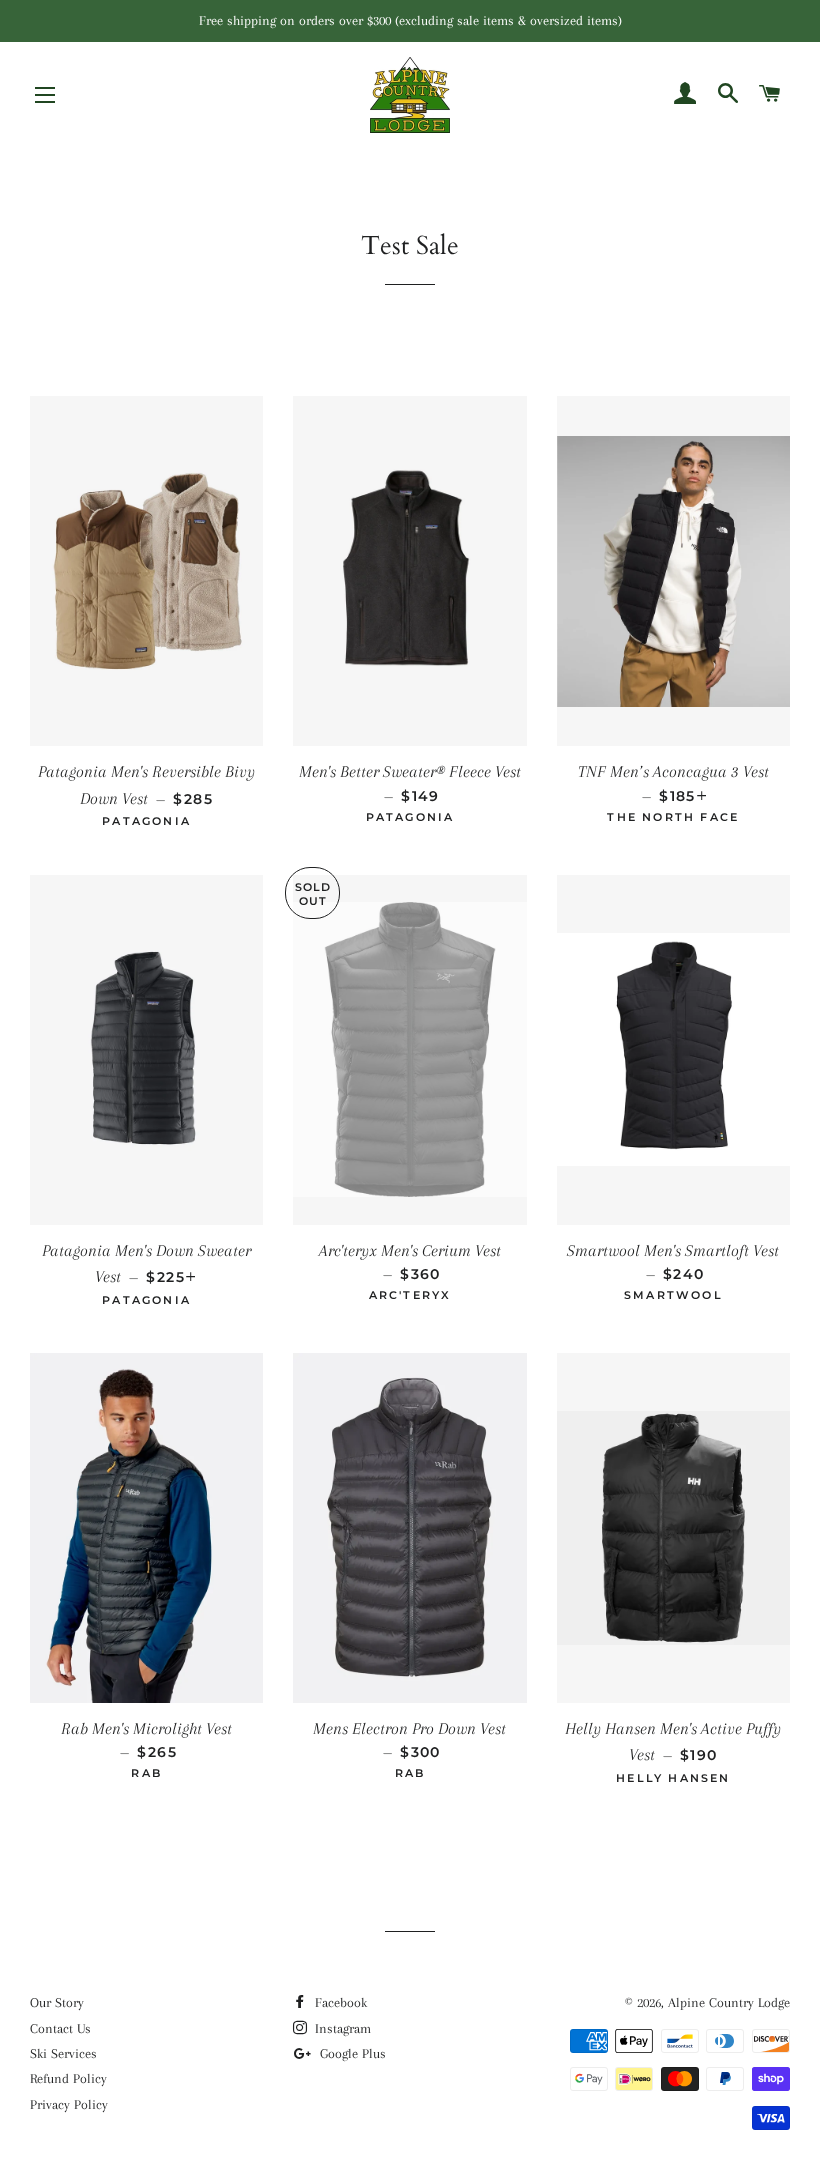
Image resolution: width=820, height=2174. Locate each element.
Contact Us (60, 2028)
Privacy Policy (69, 2104)
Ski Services (63, 2053)
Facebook (339, 2002)
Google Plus (351, 2053)
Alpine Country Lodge (729, 2002)
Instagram (341, 2028)
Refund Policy (68, 2078)
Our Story (57, 2002)
